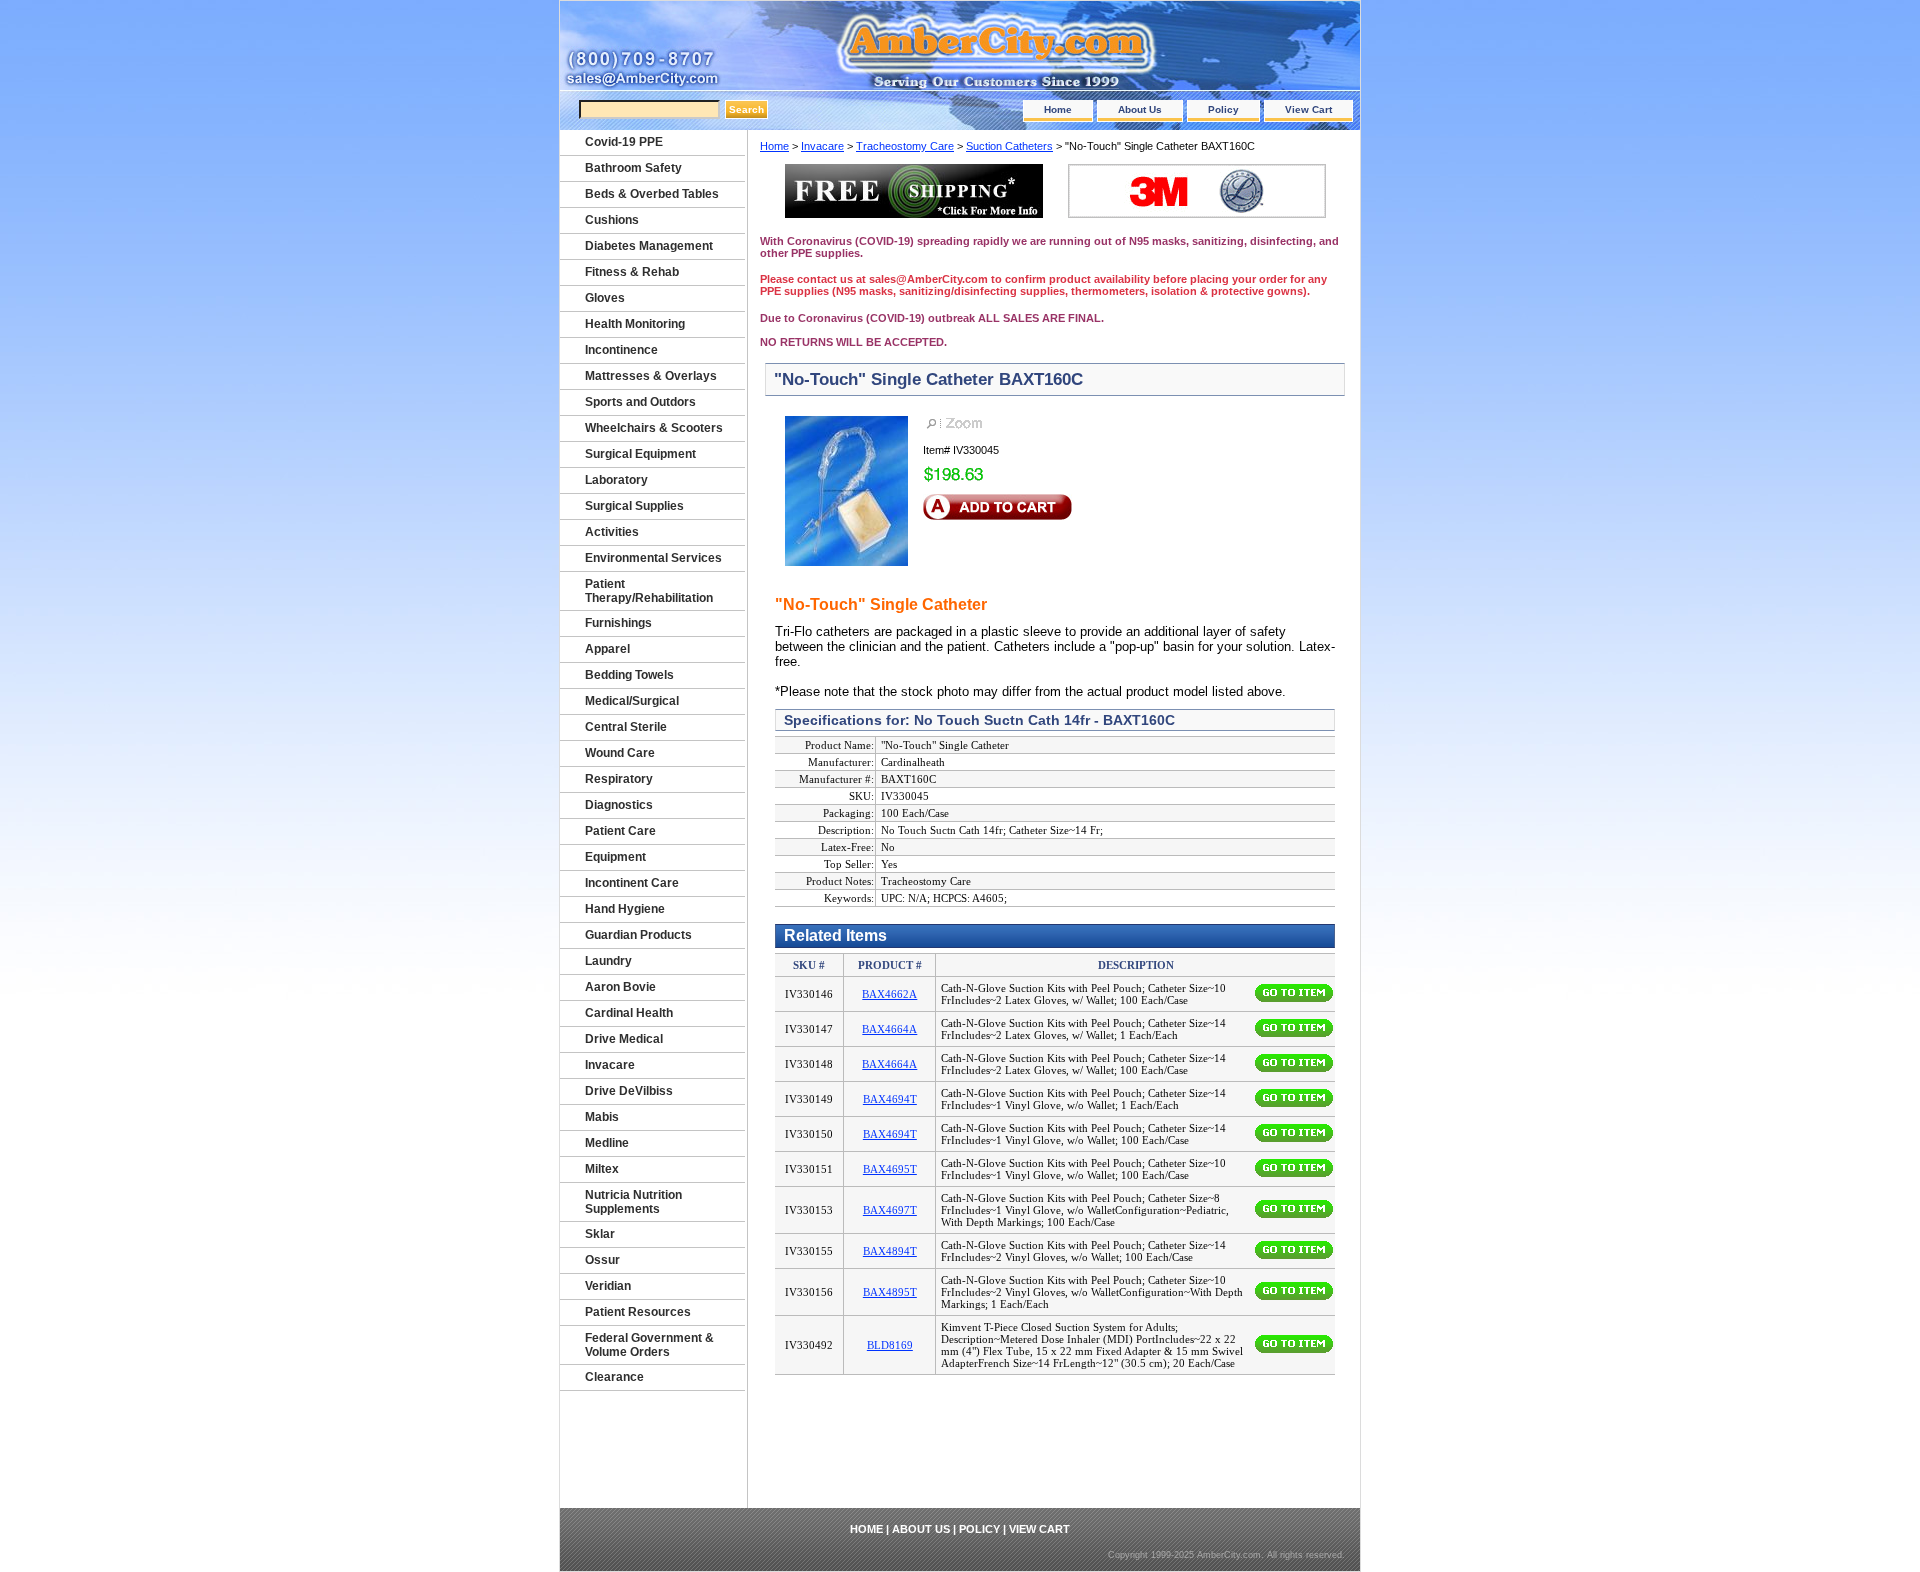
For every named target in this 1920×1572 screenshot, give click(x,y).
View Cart (1308, 109)
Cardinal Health (629, 1013)
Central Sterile (626, 727)
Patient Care (620, 831)
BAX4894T (890, 1251)
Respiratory (619, 779)
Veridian (608, 1286)
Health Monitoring (635, 324)
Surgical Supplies (634, 506)
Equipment (615, 857)
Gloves (605, 298)
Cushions (612, 220)
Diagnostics (619, 805)
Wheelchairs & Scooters (654, 428)
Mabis (602, 1117)
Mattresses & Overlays (651, 376)
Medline (607, 1143)
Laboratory (616, 480)
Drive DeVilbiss (629, 1091)
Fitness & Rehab (632, 272)
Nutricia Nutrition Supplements (633, 1202)
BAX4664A (889, 1029)
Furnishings (618, 623)
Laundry (608, 961)
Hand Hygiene (625, 909)
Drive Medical (624, 1039)
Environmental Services (653, 558)
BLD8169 (890, 1345)
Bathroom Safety (633, 168)
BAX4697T (890, 1210)
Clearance (614, 1377)
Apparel (607, 649)
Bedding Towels (629, 675)
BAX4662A (889, 994)
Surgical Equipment (640, 454)
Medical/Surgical (632, 701)
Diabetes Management (649, 246)
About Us (1140, 109)
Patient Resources (638, 1312)
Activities (612, 532)
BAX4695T (890, 1169)
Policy (1223, 109)
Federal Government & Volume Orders (649, 1345)
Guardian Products (638, 935)
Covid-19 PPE (624, 142)
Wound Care (620, 753)
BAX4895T (890, 1292)
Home (1058, 109)
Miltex (602, 1169)
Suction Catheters (1009, 146)
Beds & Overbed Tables (652, 194)
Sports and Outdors (640, 402)
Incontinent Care (632, 883)
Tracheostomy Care (905, 146)
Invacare (822, 146)
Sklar (600, 1234)
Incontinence (621, 350)
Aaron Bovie (620, 987)
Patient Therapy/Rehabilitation (649, 591)
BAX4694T (890, 1099)
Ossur (602, 1260)
